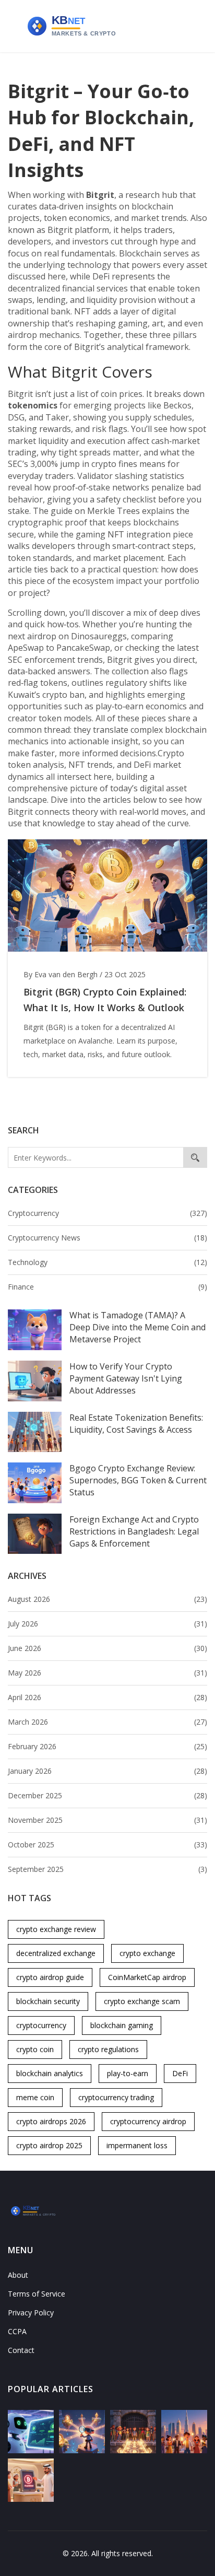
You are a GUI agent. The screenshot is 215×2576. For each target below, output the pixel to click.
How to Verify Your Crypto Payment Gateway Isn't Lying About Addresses (126, 1378)
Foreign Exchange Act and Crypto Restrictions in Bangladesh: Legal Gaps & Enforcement (134, 1531)
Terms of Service (37, 2294)
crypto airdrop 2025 (49, 2145)
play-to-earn (128, 2073)
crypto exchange (147, 1953)
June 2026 (107, 1648)
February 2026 (107, 1746)
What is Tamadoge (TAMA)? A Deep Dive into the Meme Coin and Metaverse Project (138, 1327)
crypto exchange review (56, 1929)
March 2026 (107, 1722)
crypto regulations (108, 2049)
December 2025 (107, 1795)
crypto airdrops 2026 (51, 2121)
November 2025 (107, 1820)
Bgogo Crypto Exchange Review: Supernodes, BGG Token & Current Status (138, 1480)
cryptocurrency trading (116, 2097)
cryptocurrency (41, 2025)
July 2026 (107, 1624)
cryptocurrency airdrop (148, 2121)
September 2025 (107, 1869)
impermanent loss (137, 2145)
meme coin (35, 2097)
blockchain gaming (122, 2025)
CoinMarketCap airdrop (147, 1977)
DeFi (180, 2073)
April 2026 (107, 1697)
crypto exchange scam (142, 2001)
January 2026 (107, 1771)
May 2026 (107, 1673)
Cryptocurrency (107, 1213)
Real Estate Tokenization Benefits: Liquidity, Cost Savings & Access (136, 1424)
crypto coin (35, 2049)
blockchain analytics (50, 2073)
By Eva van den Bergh (61, 974)
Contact (21, 2350)
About (18, 2275)
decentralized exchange (56, 1953)
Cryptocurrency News (107, 1238)
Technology (107, 1262)
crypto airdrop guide (50, 1977)
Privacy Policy (31, 2312)
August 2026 (107, 1599)
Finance (107, 1287)
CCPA (17, 2331)
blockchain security (48, 2001)
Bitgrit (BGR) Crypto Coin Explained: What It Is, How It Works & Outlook (105, 1000)
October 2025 (107, 1845)
